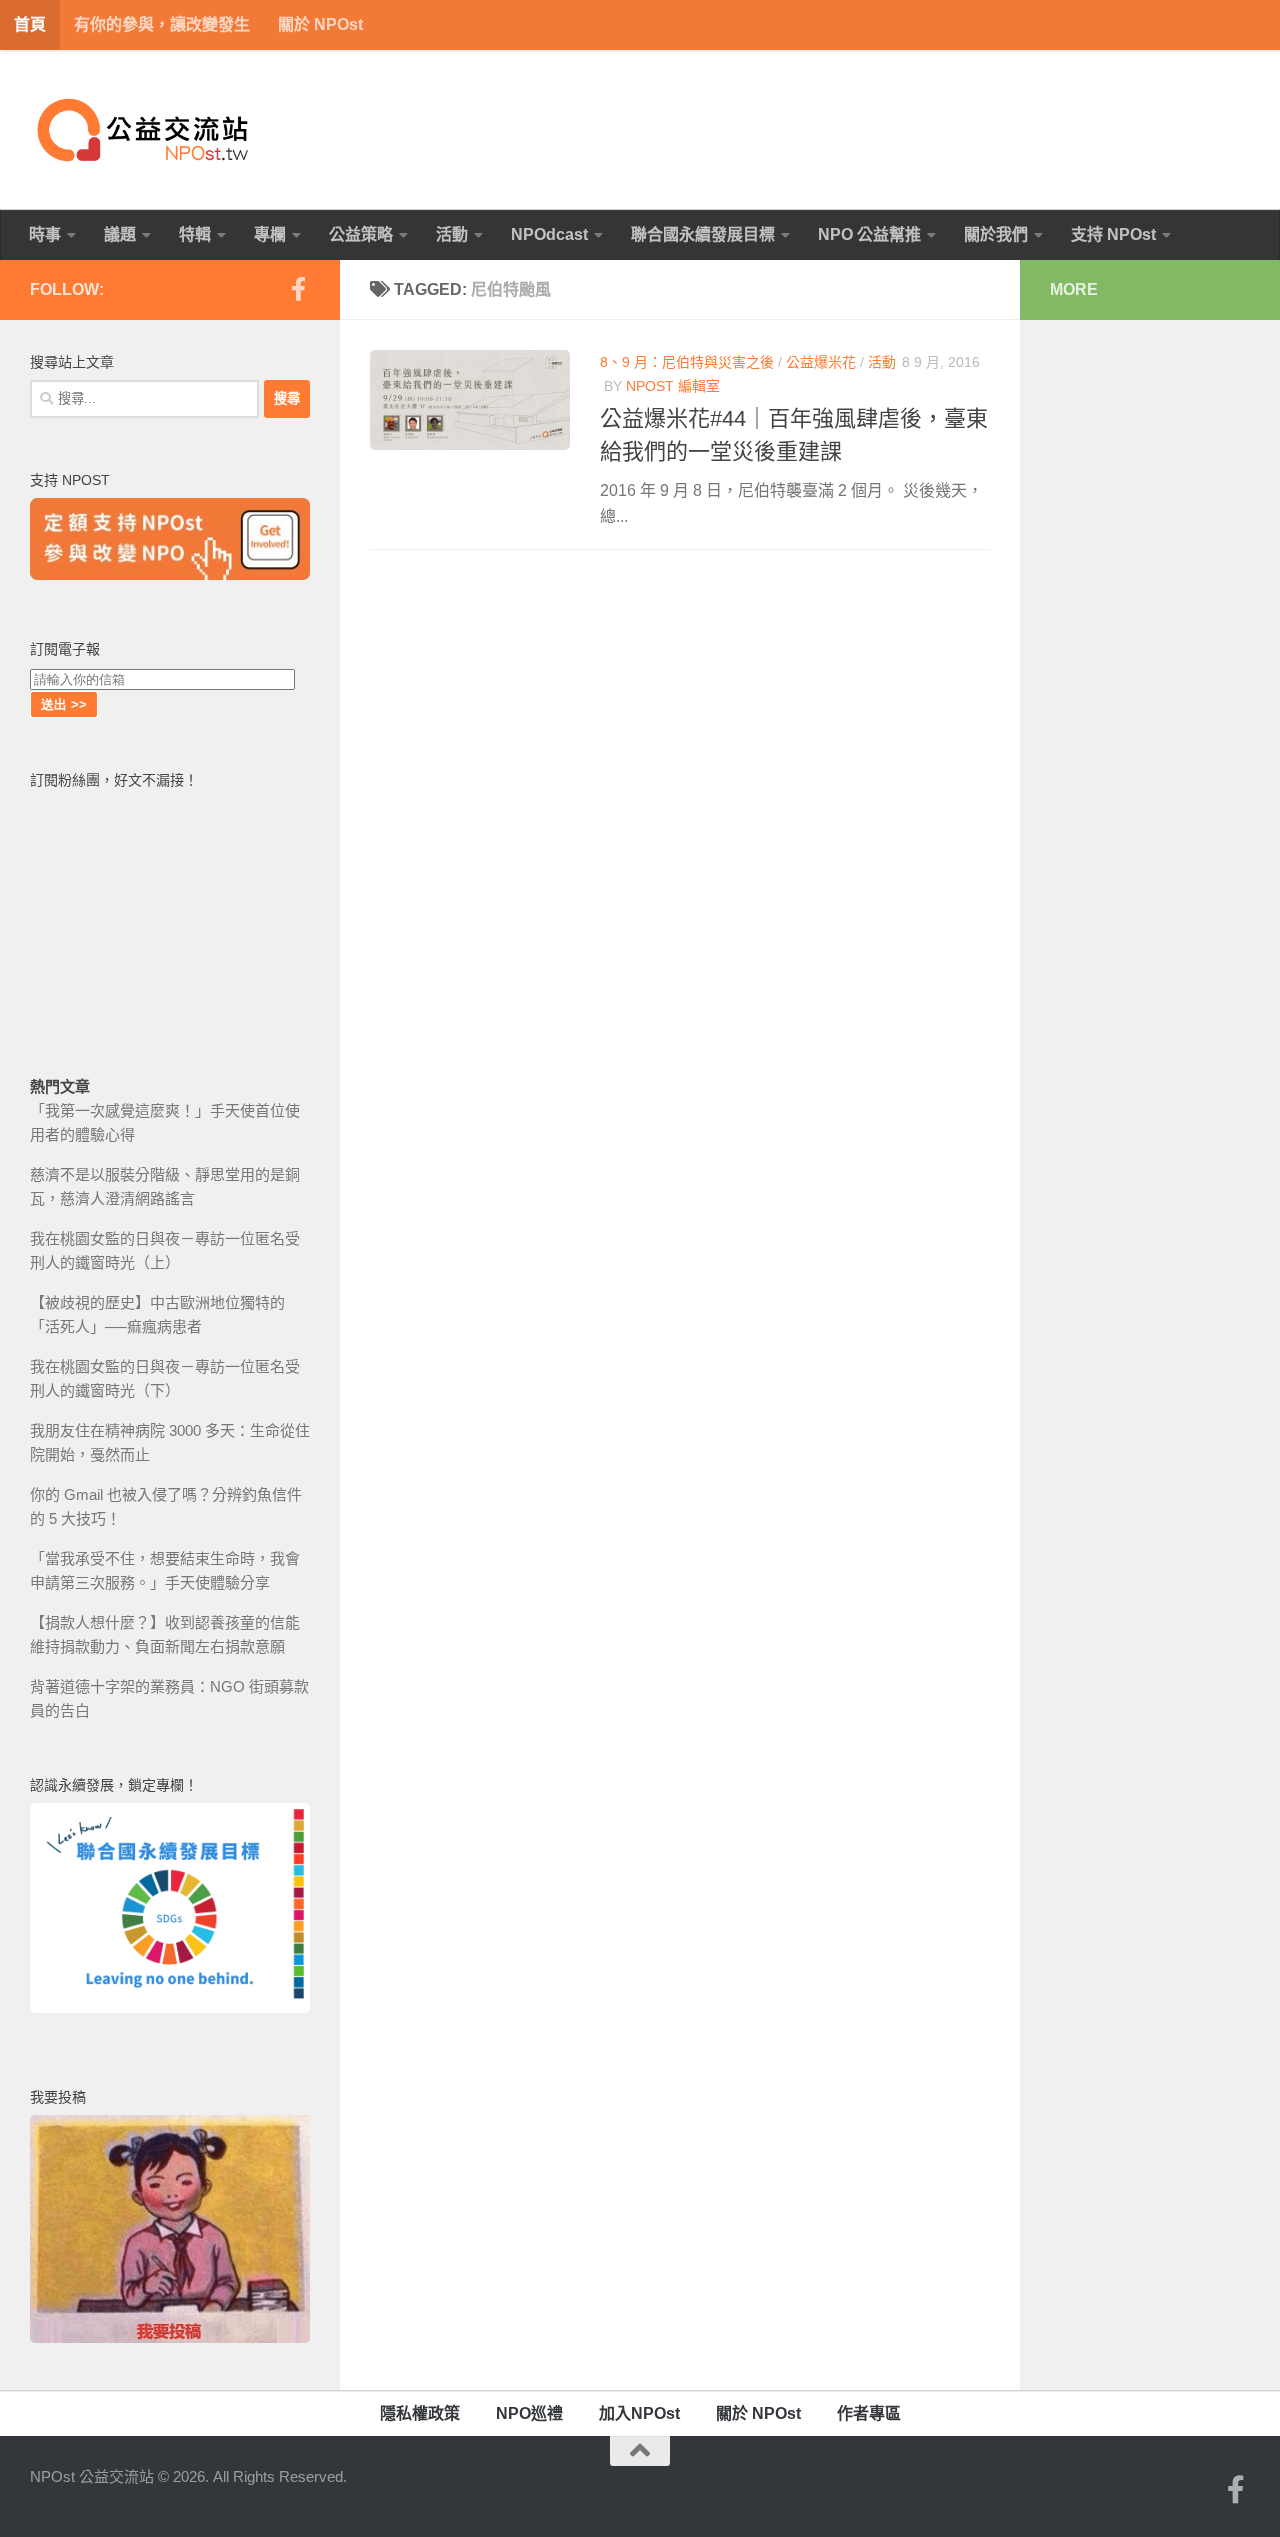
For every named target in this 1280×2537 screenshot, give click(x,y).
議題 (120, 234)
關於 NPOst (320, 24)
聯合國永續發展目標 (703, 234)
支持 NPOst (1113, 234)
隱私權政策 (420, 2413)
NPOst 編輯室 (673, 386)
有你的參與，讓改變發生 (162, 24)
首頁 (30, 24)
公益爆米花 (821, 362)
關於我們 (996, 234)
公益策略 (361, 234)
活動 (452, 234)
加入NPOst (639, 2413)
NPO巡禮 (529, 2413)
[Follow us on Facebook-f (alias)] (298, 289)
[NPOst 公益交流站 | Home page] (145, 130)
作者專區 (869, 2413)
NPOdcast (549, 234)
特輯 (195, 234)
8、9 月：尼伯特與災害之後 (687, 362)
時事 (45, 234)
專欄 (270, 234)
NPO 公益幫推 (869, 234)
